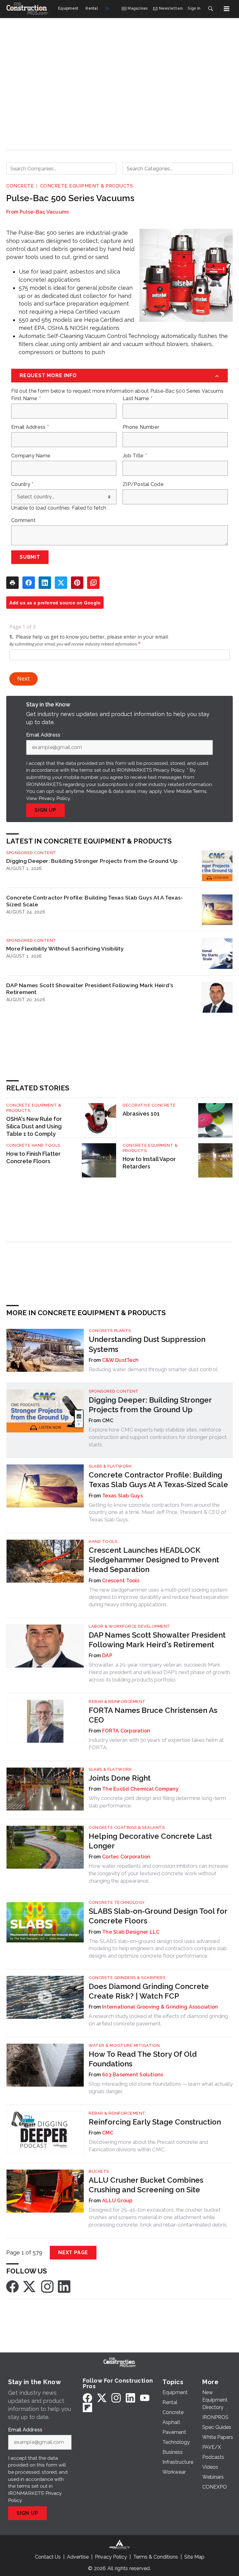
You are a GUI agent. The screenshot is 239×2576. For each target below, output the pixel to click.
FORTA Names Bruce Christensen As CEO (153, 1715)
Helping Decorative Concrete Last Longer (150, 1841)
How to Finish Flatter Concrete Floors (33, 1157)
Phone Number (141, 427)
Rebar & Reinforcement (117, 1702)
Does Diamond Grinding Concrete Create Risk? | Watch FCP (149, 1991)
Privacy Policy (54, 798)
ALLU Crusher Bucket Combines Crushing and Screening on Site (146, 2185)
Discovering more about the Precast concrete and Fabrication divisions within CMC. (148, 2146)
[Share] (29, 583)
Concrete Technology (117, 1902)
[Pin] (77, 583)
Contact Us (48, 2557)
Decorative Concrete (149, 1105)
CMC (108, 2133)
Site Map (194, 2557)
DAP (107, 1656)
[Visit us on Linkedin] (64, 2286)
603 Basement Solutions (133, 2075)
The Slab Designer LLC (131, 1932)
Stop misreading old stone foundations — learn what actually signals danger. (161, 2088)
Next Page (73, 2252)
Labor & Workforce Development (129, 1626)
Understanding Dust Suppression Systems (147, 1344)
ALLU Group (117, 2201)
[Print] (12, 583)
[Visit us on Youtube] (145, 2398)
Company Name (31, 456)
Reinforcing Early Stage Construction (155, 2122)
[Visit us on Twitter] (30, 2286)
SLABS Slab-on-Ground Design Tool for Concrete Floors (158, 1916)
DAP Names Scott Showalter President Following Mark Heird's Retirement (90, 989)
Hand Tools (103, 1541)
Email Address (30, 427)
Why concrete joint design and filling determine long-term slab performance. (157, 1802)
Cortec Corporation (126, 1857)
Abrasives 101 (141, 1114)
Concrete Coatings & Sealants (127, 1827)
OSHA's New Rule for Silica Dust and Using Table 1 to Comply (34, 1126)
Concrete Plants (110, 1331)
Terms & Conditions (156, 2557)
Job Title (135, 456)
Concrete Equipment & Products (87, 186)
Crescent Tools (121, 1581)
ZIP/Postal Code (143, 484)
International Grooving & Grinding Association (160, 2007)
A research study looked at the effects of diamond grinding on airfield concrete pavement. (158, 2020)
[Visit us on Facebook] (12, 2286)
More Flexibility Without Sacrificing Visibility (65, 948)
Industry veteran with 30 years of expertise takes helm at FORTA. (156, 1744)
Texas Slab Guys (122, 1496)
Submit (30, 557)
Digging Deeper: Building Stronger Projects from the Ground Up (92, 861)
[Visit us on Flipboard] (87, 2407)
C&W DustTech (120, 1360)
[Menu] (227, 9)
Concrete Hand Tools (33, 1145)
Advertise (78, 2557)
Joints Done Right (120, 1778)
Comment (23, 520)
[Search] (210, 9)
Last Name (138, 399)
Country (22, 484)
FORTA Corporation (126, 1731)
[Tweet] (61, 583)
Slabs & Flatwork (110, 1466)
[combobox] (61, 169)
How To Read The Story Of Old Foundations (143, 2059)
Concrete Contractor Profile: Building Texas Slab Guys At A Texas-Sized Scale (95, 901)
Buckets (99, 2171)
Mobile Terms (191, 791)
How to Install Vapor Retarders (149, 1163)
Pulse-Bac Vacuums (44, 212)
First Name (26, 399)
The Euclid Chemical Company (140, 1789)
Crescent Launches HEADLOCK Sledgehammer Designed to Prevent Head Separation (154, 1560)
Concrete (20, 186)
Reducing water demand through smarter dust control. (153, 1369)
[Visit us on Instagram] (47, 2286)
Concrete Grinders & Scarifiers (127, 1978)
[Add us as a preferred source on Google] (93, 583)
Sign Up (45, 810)
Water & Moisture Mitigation (124, 2045)
